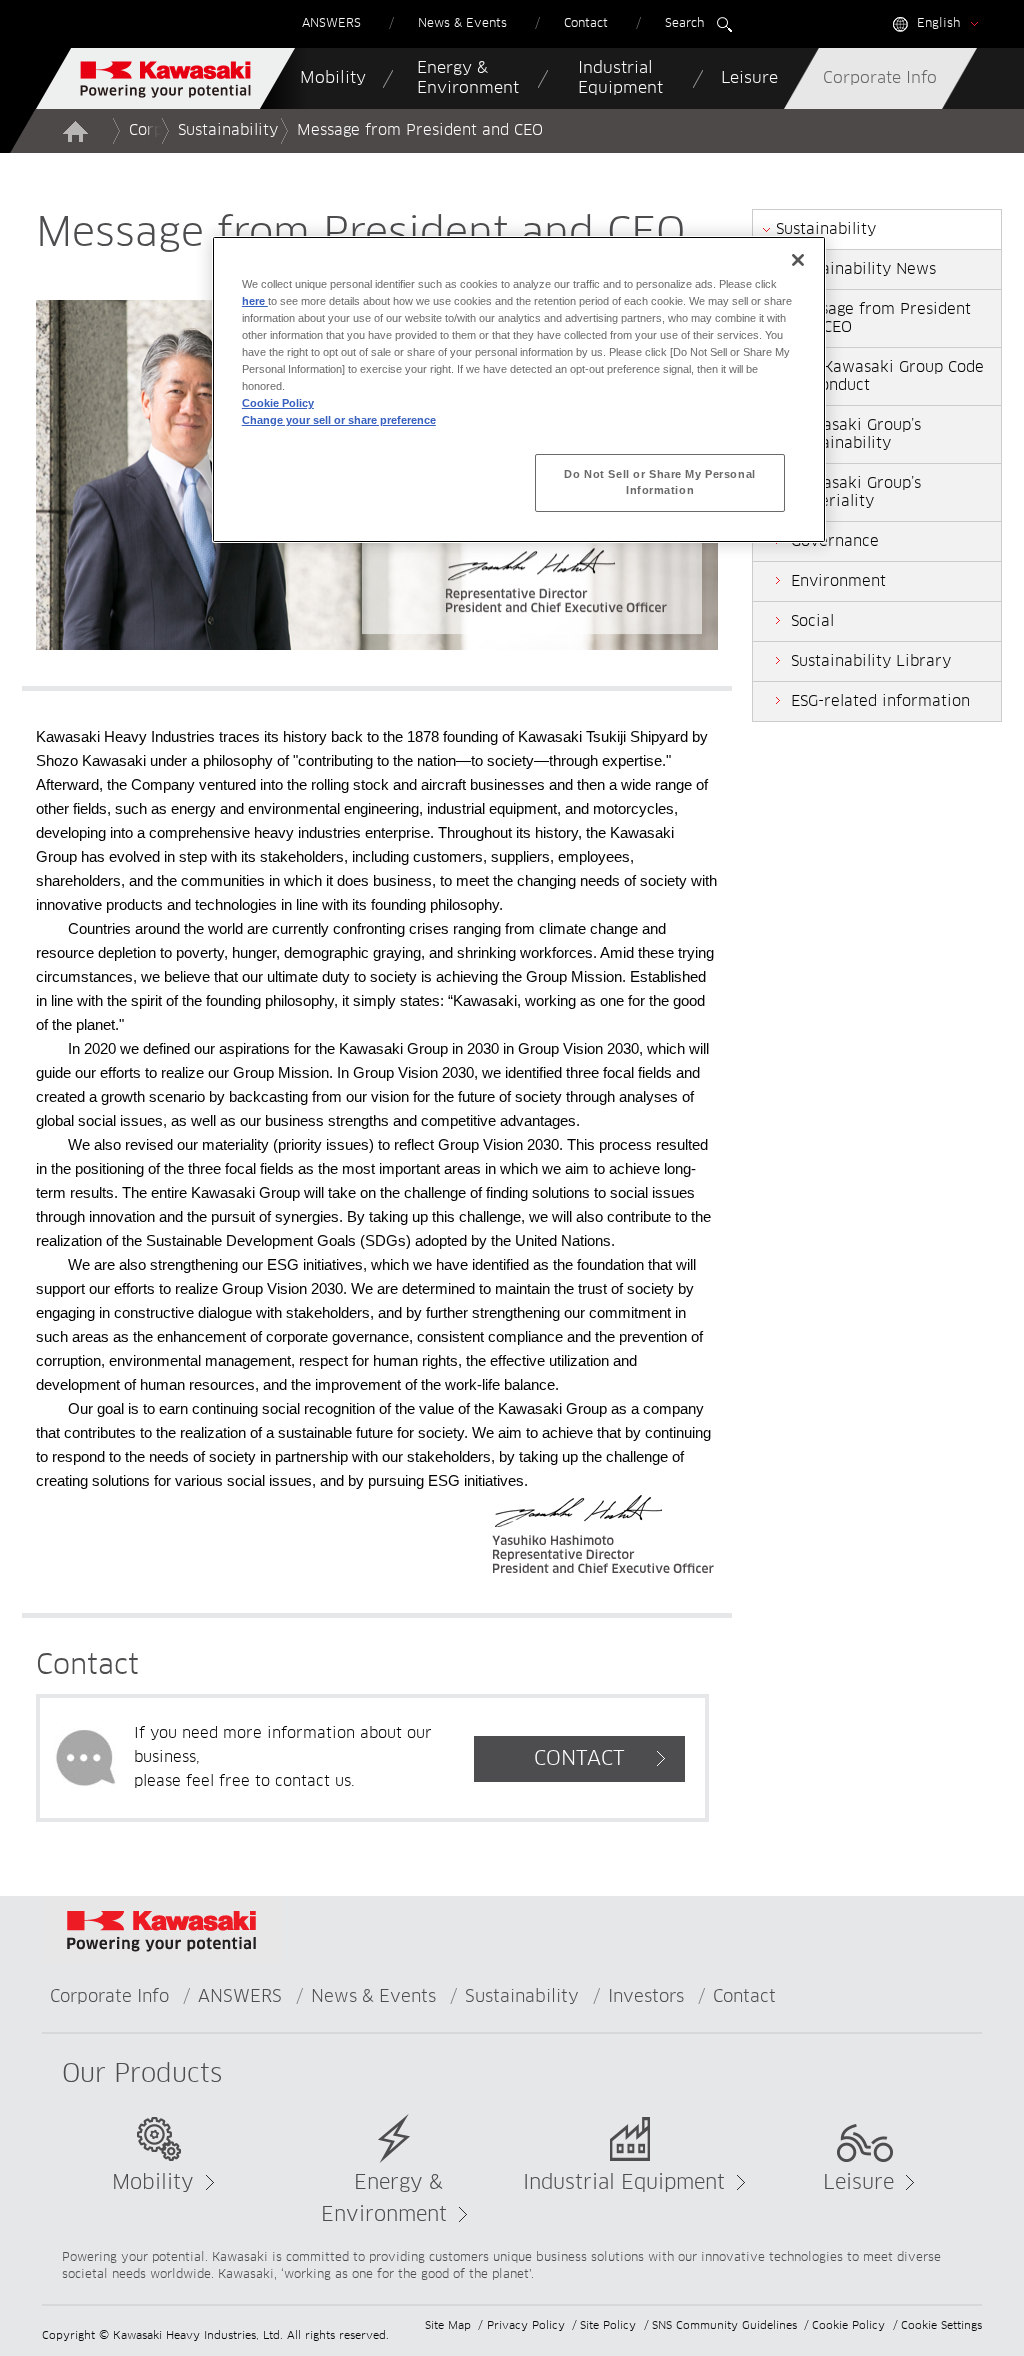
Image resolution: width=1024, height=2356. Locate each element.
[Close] (798, 260)
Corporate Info (109, 1997)
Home (75, 131)
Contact (744, 1997)
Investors (646, 1997)
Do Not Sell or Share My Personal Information (659, 482)
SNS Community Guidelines (724, 2325)
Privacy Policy (526, 2325)
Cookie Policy (848, 2325)
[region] (519, 389)
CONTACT (579, 1759)
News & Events (373, 1997)
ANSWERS (240, 1997)
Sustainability (228, 130)
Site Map (448, 2325)
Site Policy (608, 2325)
